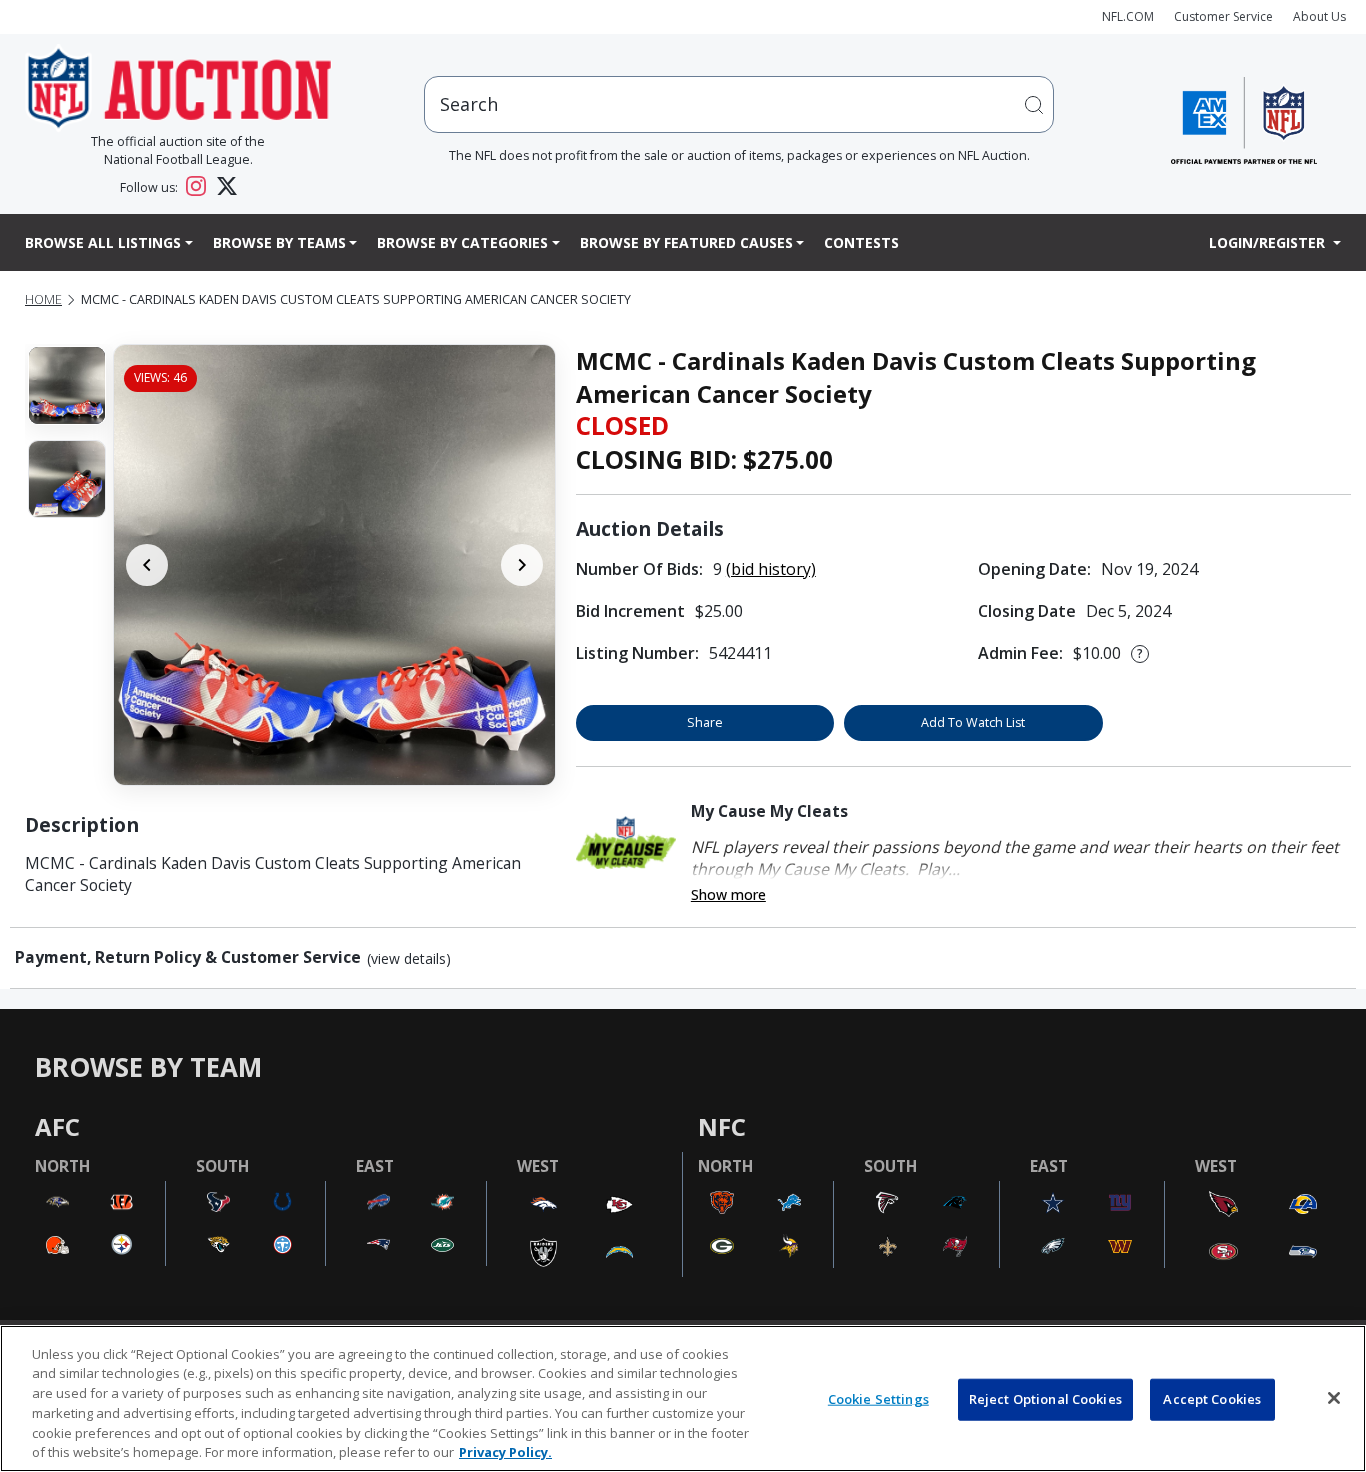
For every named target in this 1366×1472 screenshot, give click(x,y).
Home (43, 299)
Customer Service (1223, 16)
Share (705, 722)
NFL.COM (1128, 16)
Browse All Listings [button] (103, 242)
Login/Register (1269, 242)
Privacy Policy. (505, 1451)
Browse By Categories (462, 242)
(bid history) (771, 569)
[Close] (1334, 1398)
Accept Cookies (1212, 1399)
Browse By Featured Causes (686, 242)
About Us (1319, 16)
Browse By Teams (279, 242)
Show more (728, 894)
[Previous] (147, 565)
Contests (861, 242)
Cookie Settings (878, 1399)
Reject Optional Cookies (1045, 1399)
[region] (683, 1398)
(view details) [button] (409, 959)
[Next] (522, 565)
